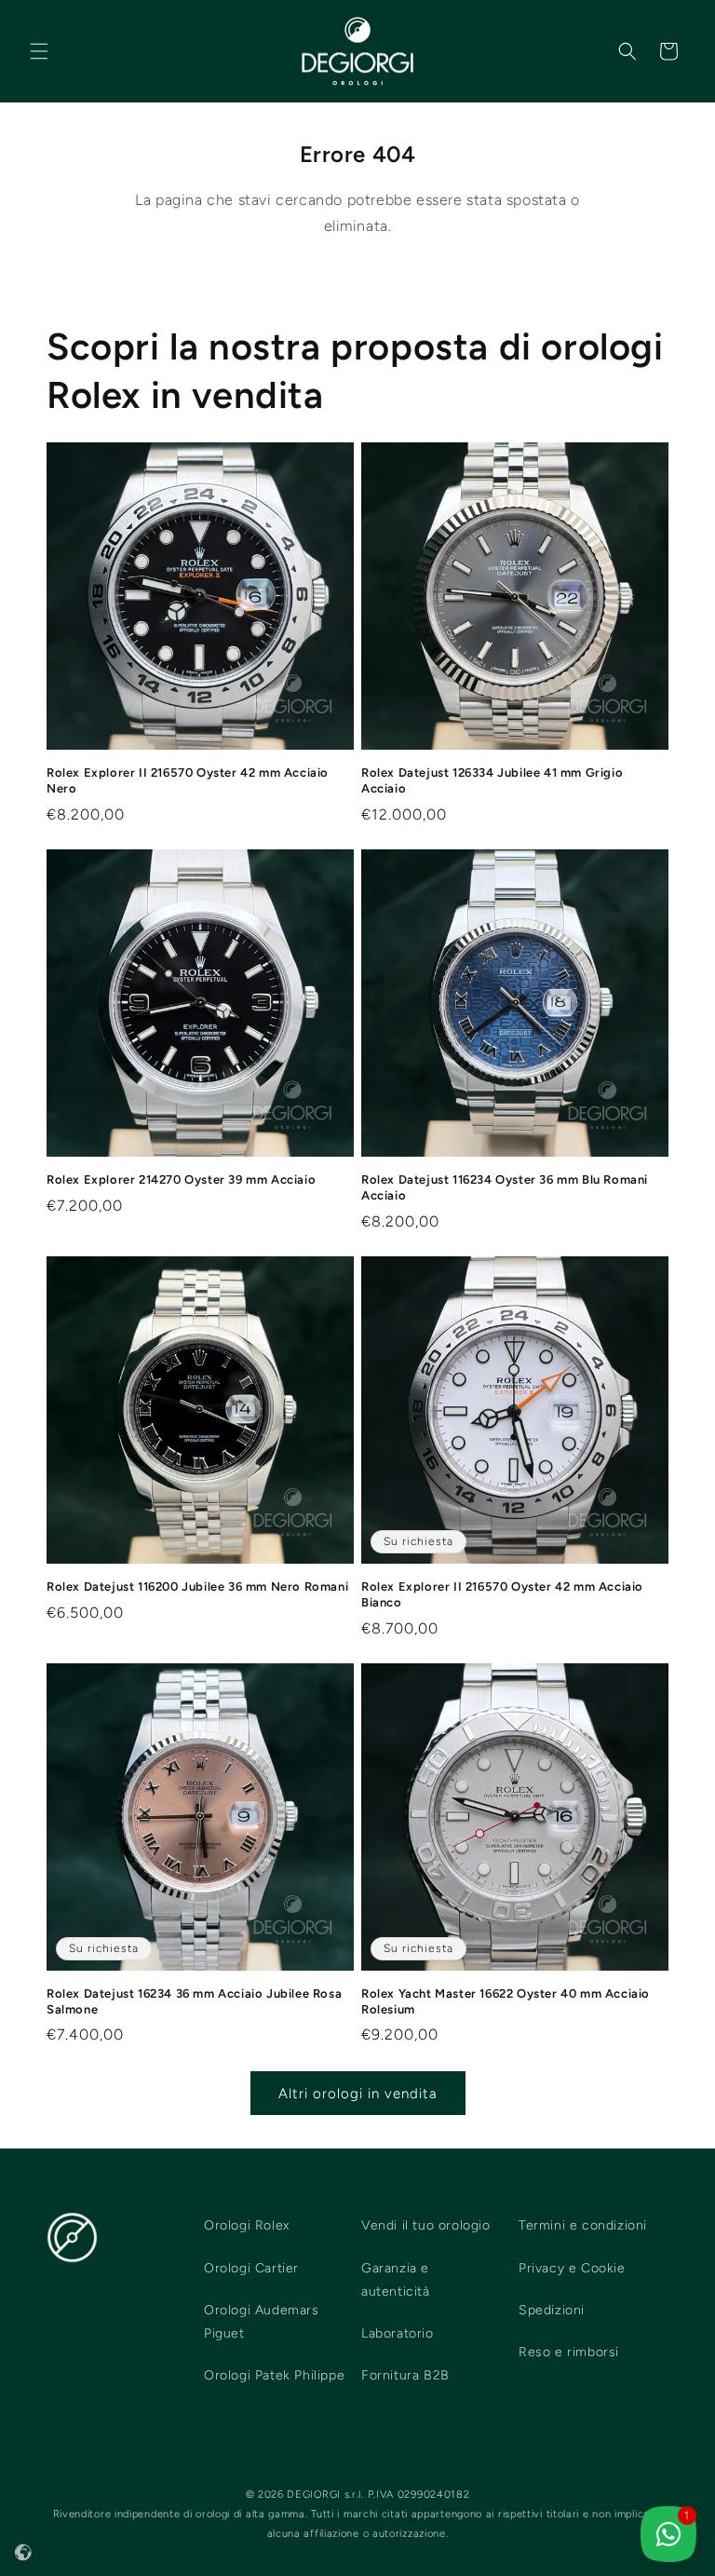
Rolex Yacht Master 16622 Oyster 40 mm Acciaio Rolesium (506, 2001)
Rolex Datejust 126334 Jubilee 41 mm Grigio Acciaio (492, 780)
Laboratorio (398, 2333)
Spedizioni (552, 2310)
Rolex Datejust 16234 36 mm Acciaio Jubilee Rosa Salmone (194, 2001)
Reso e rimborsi (569, 2352)
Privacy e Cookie (572, 2268)
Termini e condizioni (583, 2225)
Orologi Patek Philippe (274, 2375)
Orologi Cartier (251, 2268)
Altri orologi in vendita (358, 2094)
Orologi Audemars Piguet (262, 2322)
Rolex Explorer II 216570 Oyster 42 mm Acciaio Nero (188, 780)
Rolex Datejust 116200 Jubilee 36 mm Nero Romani (197, 1586)
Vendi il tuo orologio (426, 2225)
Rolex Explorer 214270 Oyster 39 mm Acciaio (181, 1180)
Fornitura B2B (405, 2375)
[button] (39, 51)
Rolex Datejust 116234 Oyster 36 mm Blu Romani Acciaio (505, 1187)
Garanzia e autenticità (396, 2280)
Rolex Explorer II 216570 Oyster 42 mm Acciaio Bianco (502, 1594)
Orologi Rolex (247, 2225)
